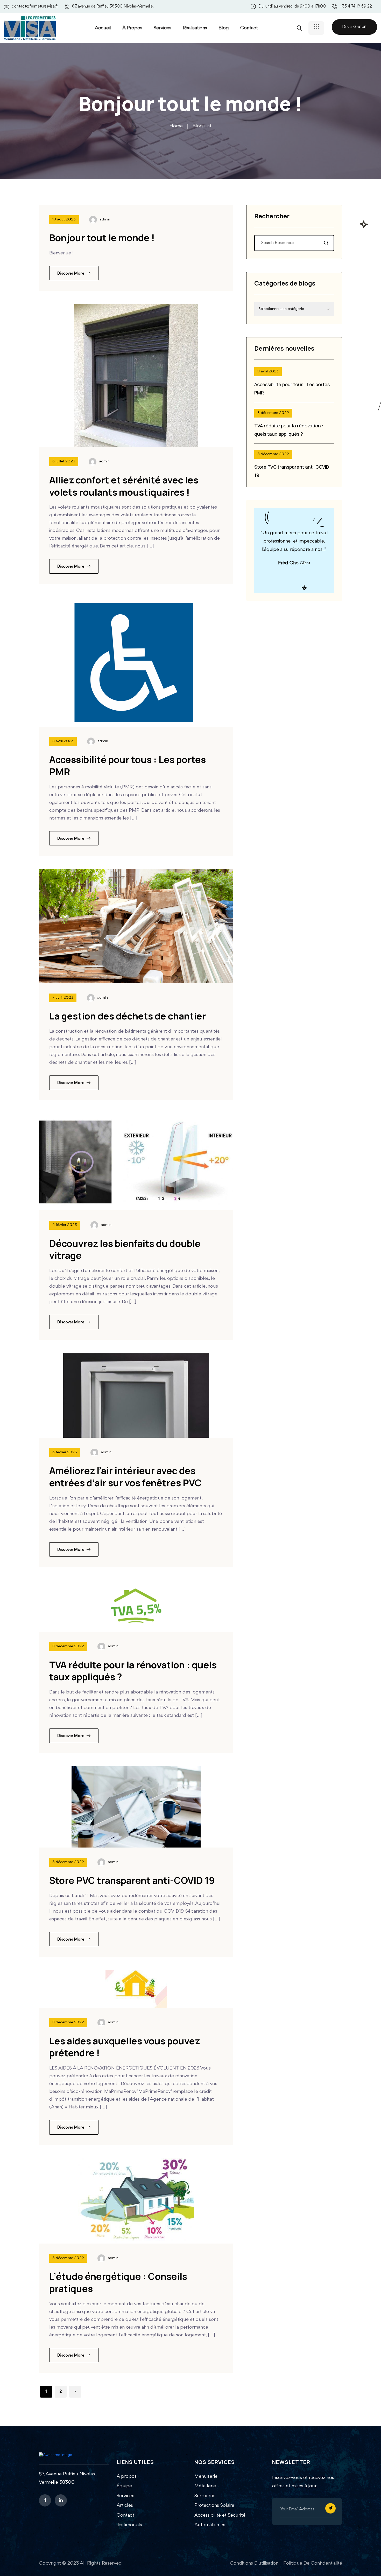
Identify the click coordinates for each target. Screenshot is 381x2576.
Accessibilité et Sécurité (220, 2515)
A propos (127, 2476)
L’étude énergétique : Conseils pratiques (118, 2282)
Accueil (103, 28)
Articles (125, 2505)
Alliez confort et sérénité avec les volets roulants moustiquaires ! (124, 486)
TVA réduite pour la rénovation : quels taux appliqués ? (133, 1671)
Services (163, 28)
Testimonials (129, 2525)
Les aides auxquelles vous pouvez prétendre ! (125, 2047)
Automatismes (210, 2525)
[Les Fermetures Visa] (30, 28)
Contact (249, 28)
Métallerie (205, 2486)
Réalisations (195, 28)
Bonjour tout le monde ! (102, 238)
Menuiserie (206, 2476)
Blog (224, 28)
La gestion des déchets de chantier (128, 1016)
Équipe (124, 2486)
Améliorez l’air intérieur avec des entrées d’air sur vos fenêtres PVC (125, 1477)
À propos (132, 28)
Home (176, 126)
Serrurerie (205, 2496)
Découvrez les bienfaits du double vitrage (125, 1249)
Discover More (71, 274)
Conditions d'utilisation (254, 2563)
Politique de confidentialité (313, 2563)
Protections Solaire (214, 2505)
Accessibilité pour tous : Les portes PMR (128, 766)
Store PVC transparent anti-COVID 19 (132, 1880)
